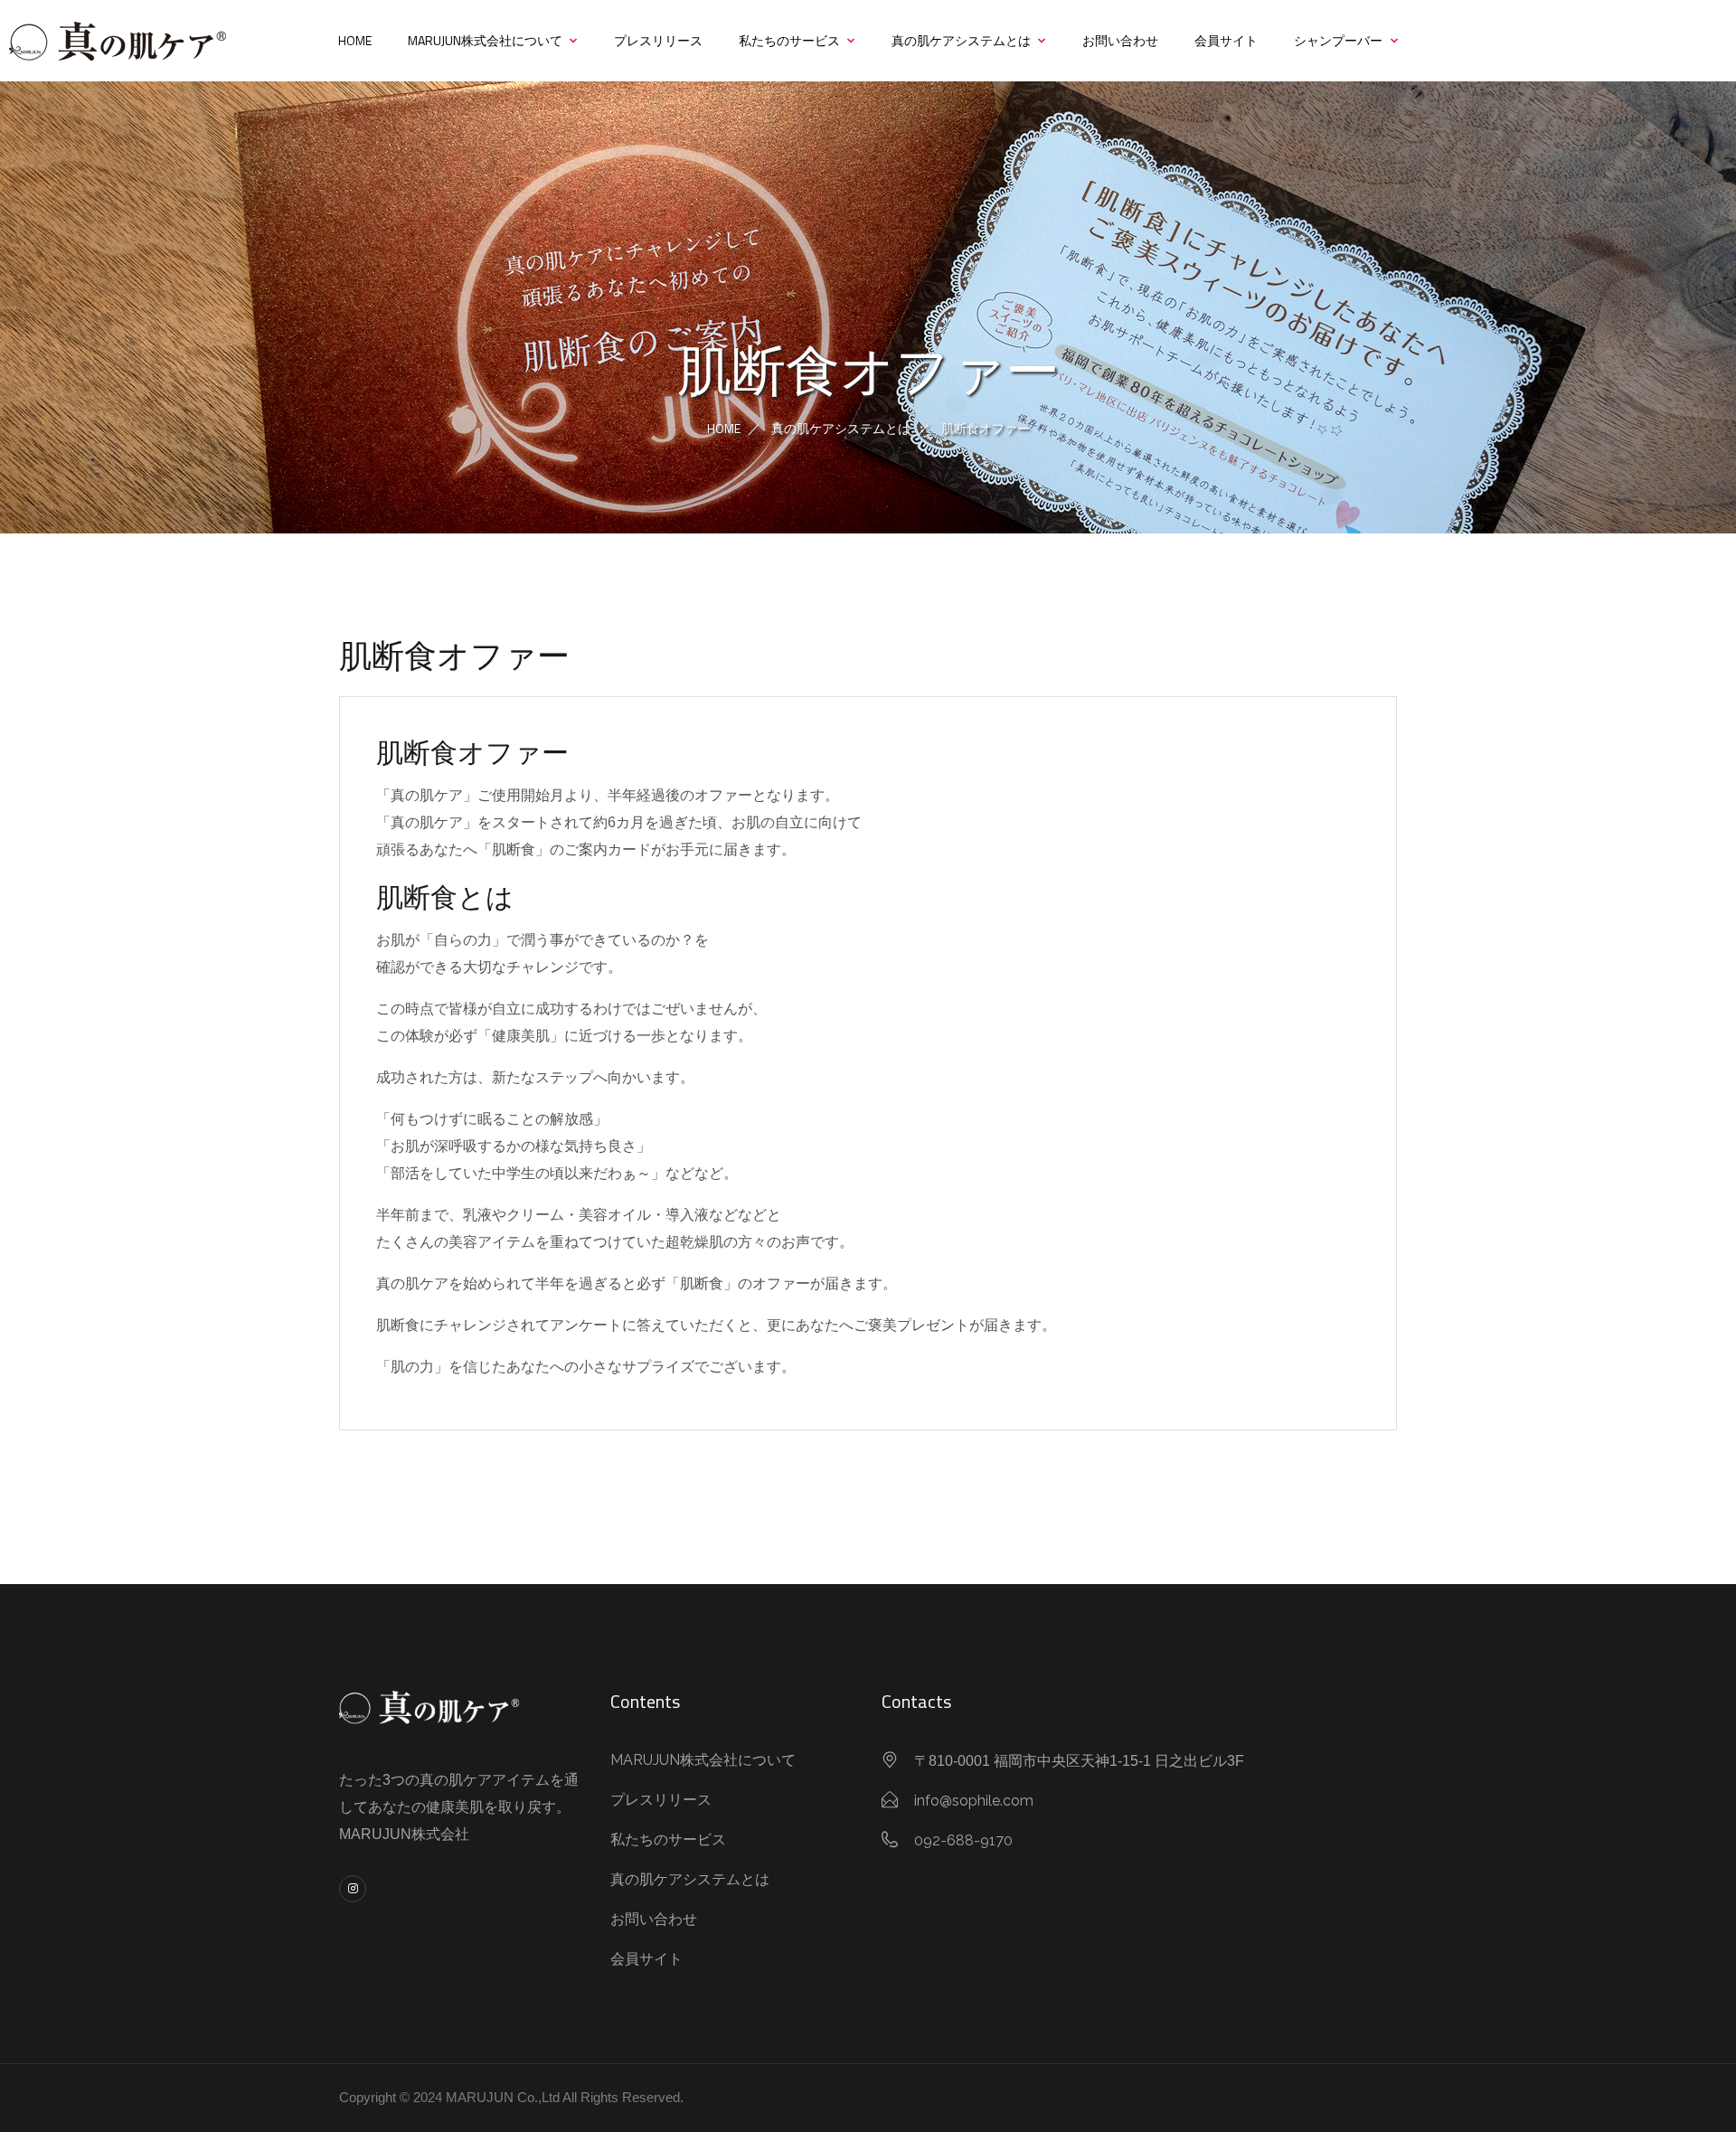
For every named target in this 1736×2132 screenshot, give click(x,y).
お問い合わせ (1120, 40)
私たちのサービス (789, 40)
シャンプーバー (1338, 40)
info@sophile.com (974, 1801)
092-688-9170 (963, 1840)
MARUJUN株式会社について (485, 40)
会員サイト (1226, 40)
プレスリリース (658, 40)
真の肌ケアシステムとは (961, 40)
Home (355, 40)
